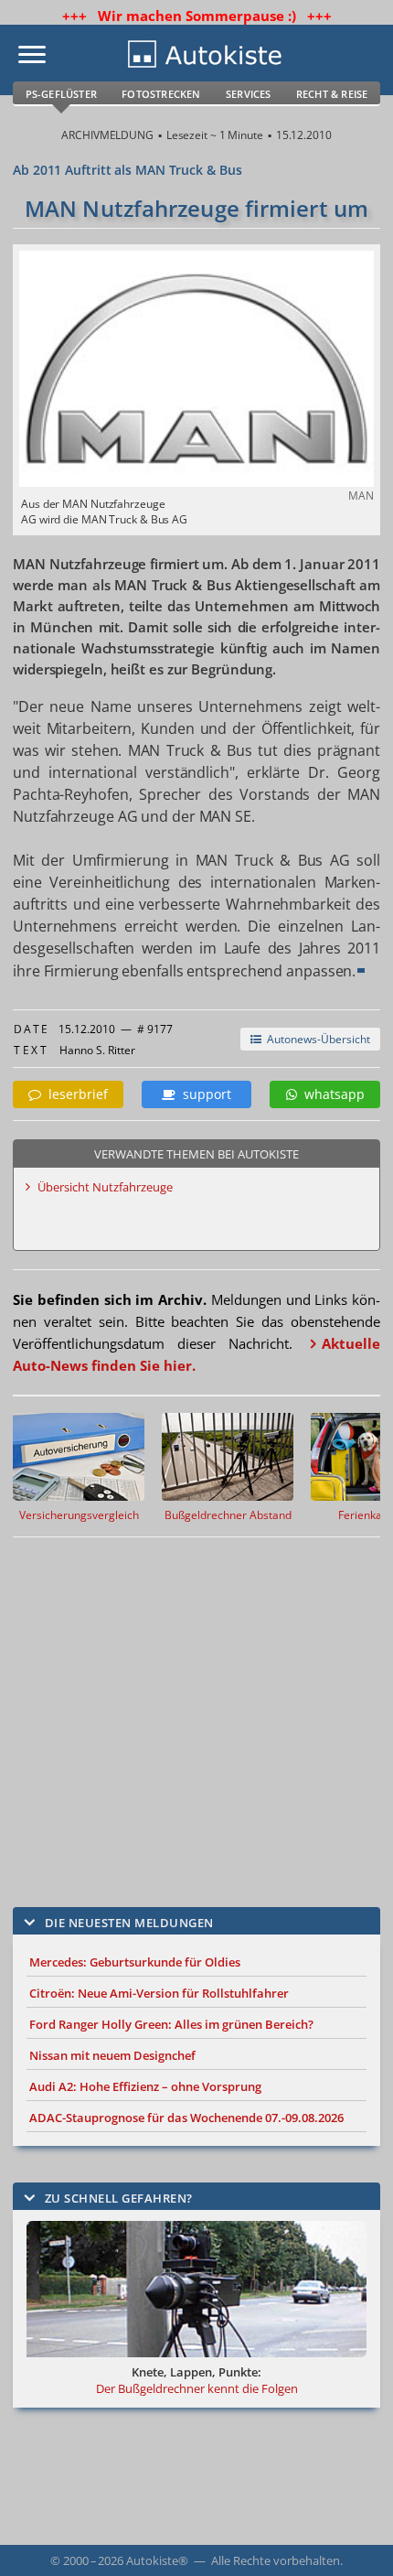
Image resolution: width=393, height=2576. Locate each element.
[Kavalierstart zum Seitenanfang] (355, 2538)
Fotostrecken (161, 94)
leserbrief (74, 1094)
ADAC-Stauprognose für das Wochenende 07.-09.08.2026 (186, 2118)
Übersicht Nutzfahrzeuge (105, 1187)
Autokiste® (157, 2560)
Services (249, 94)
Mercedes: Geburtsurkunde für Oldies (135, 1962)
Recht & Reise (332, 94)
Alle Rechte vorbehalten (276, 2560)
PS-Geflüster (61, 94)
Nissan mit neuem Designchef (112, 2055)
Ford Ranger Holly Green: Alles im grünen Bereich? (171, 2024)
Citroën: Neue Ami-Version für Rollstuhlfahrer (159, 1993)
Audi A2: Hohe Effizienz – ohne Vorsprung (145, 2086)
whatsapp (331, 1094)
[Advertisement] (196, 1708)
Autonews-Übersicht (316, 1039)
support (203, 1094)
